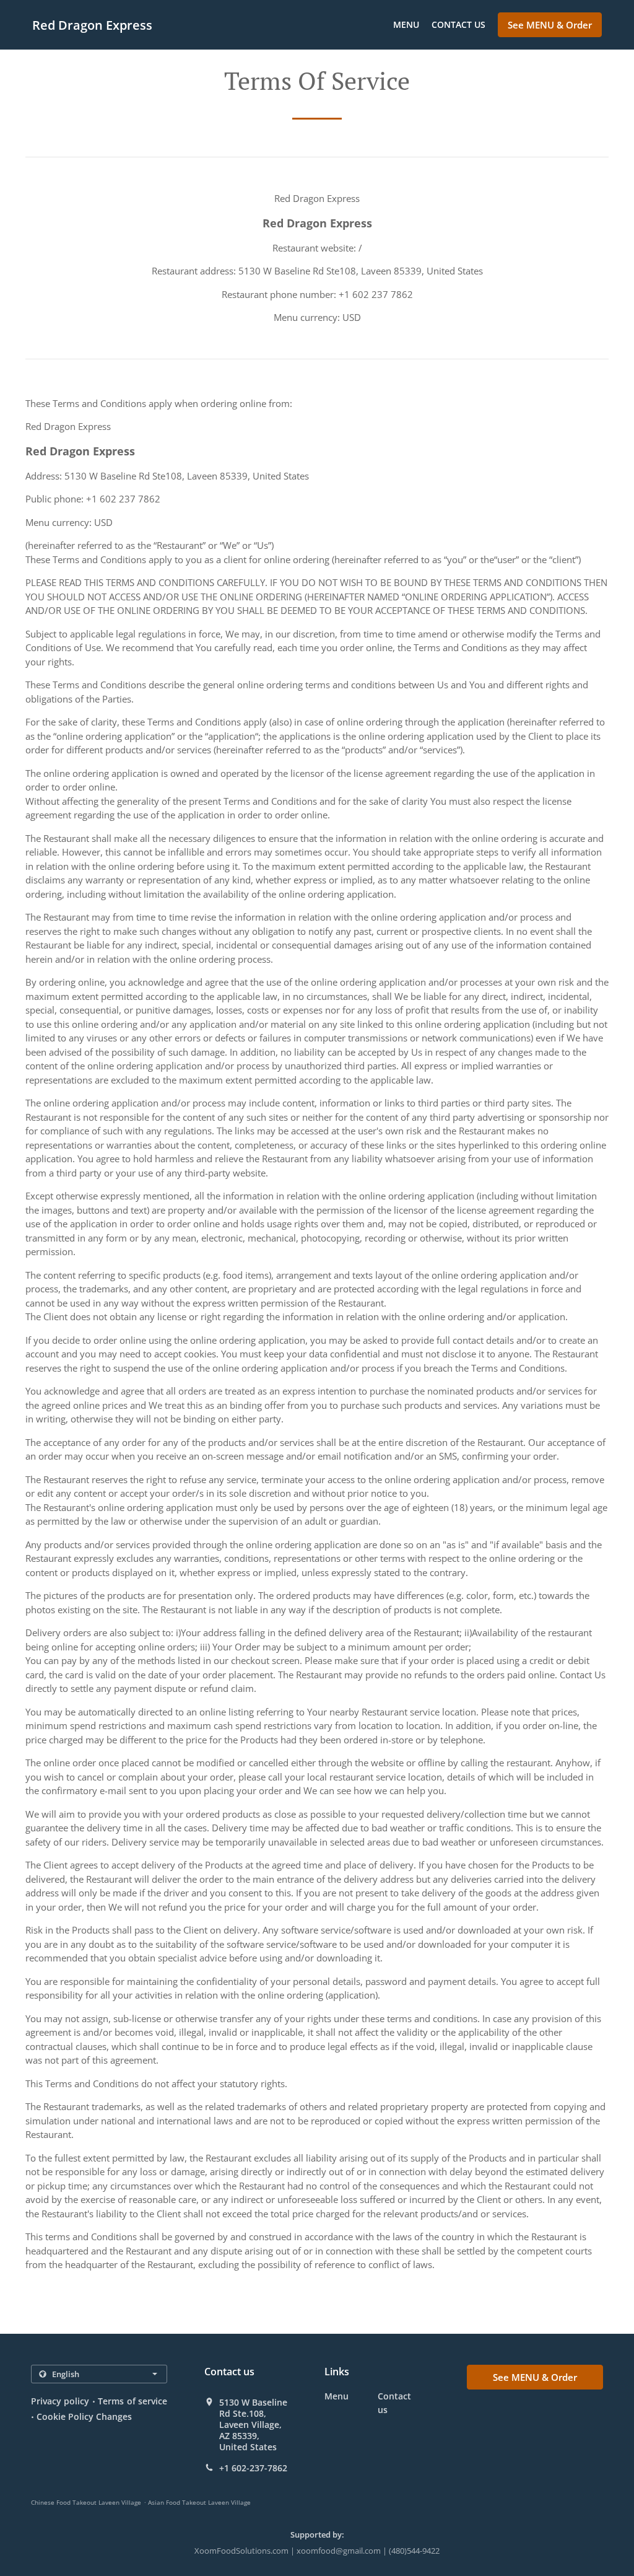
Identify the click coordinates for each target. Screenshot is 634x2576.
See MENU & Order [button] (550, 25)
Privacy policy (60, 2401)
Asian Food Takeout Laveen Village (199, 2502)
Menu (406, 24)
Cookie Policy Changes (84, 2416)
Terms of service (132, 2401)
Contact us (458, 24)
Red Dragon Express (92, 25)
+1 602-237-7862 (253, 2468)
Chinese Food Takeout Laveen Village (86, 2502)
